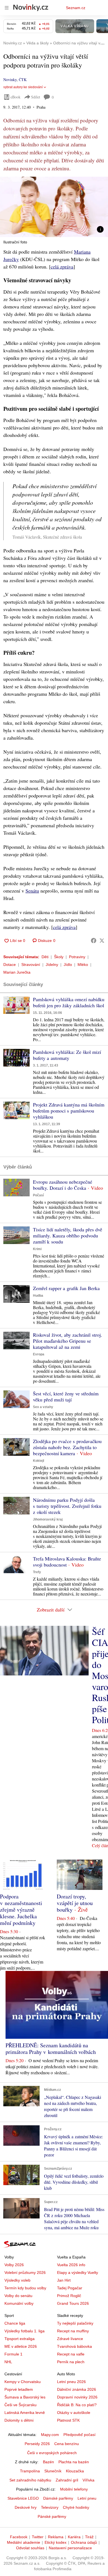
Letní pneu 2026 (71, 2382)
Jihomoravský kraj (48, 1519)
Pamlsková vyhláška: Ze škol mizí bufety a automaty (67, 1055)
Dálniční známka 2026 (77, 2389)
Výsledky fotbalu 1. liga (25, 2331)
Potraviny (77, 957)
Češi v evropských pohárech (52, 2453)
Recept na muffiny (73, 2331)
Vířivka (88, 2480)
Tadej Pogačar (70, 2288)
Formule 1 (13, 2354)
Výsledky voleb (17, 2280)
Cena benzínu (67, 2444)
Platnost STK (68, 2420)
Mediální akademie (24, 2542)
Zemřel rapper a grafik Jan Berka (66, 1288)
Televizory (50, 2507)
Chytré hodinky (76, 2507)
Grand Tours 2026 (73, 2303)
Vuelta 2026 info (71, 2265)
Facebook (19, 2537)
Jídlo (68, 965)
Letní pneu (87, 2498)
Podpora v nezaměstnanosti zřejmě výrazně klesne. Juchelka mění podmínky (21, 1910)
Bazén (48, 2462)
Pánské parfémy (52, 2516)
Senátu (32, 891)
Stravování (31, 965)
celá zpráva (62, 267)
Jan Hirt (64, 2280)
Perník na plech (71, 2362)
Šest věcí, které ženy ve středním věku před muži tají (66, 1396)
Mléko (83, 965)
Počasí (38, 1195)
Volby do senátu (18, 2296)
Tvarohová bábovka (74, 2346)
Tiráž (89, 2537)
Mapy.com (50, 2435)
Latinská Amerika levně (25, 2413)
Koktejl (38, 1461)
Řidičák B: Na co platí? (77, 2405)
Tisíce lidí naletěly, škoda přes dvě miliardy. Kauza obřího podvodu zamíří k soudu (68, 1235)
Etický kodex (56, 2542)
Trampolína (30, 2471)
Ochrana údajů (84, 2542)
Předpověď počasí (79, 2435)
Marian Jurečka (17, 972)
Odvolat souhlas (30, 2548)
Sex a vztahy (43, 1407)
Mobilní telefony (74, 2489)
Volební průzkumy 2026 (25, 2273)
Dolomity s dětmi (19, 2420)
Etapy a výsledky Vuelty (78, 2273)
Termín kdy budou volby (25, 2288)
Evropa (39, 1354)
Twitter (38, 2537)
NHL (8, 2362)
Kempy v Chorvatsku (23, 2382)
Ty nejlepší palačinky (75, 2323)
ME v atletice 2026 (21, 2346)
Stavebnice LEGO (23, 2498)
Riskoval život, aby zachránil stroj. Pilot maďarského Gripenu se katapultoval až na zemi (68, 1341)
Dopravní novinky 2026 (77, 2397)
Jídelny (52, 965)
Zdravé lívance (70, 2339)
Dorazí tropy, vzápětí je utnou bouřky (75, 1903)
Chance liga (15, 2323)
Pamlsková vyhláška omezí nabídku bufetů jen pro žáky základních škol (69, 1002)
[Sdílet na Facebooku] (94, 941)
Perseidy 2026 (37, 2444)
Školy (59, 957)
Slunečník (53, 2471)
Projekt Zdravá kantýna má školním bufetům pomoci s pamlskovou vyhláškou (69, 1111)
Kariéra (74, 2537)
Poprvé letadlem (19, 2389)
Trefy (37, 1572)
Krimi (37, 1249)
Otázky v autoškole (74, 2413)
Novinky (10, 80)
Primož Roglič (69, 2296)
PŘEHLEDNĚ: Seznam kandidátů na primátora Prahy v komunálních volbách (51, 2049)
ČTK (23, 80)
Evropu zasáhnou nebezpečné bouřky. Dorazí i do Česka (63, 1185)
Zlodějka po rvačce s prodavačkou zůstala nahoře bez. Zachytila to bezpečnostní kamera (67, 1447)
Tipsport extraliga (20, 2339)
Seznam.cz (76, 8)
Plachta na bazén (74, 2462)
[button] (54, 207)
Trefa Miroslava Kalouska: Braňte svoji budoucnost (67, 1562)
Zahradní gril (67, 2480)
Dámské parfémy (58, 2498)
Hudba (38, 1296)
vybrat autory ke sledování (23, 87)
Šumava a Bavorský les (25, 2397)
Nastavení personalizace (70, 2548)
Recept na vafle (71, 2354)
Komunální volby (19, 2303)
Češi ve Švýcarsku (20, 2405)
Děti (45, 957)
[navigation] (7, 8)
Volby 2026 (14, 2265)
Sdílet (36, 97)
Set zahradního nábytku (30, 2480)
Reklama (56, 2537)
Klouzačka (75, 2471)
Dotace (10, 965)
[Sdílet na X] (102, 941)
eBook (16, 97)
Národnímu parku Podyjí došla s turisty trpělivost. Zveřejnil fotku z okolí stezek (67, 1506)
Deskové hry (26, 2507)
